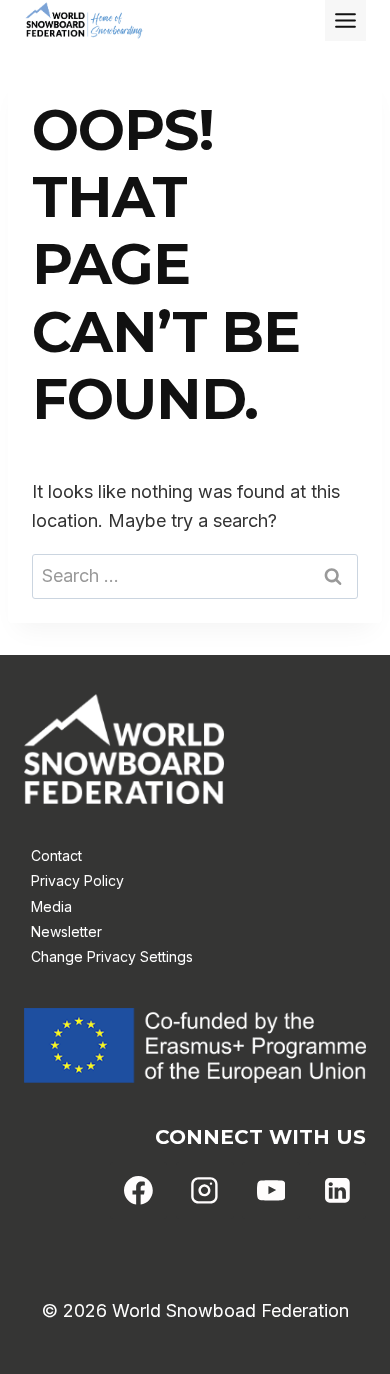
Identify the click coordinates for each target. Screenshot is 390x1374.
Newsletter (66, 931)
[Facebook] (139, 1191)
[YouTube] (271, 1191)
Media (51, 906)
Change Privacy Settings (112, 956)
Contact (56, 855)
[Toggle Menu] (345, 20)
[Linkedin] (337, 1191)
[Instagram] (205, 1191)
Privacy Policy (77, 880)
